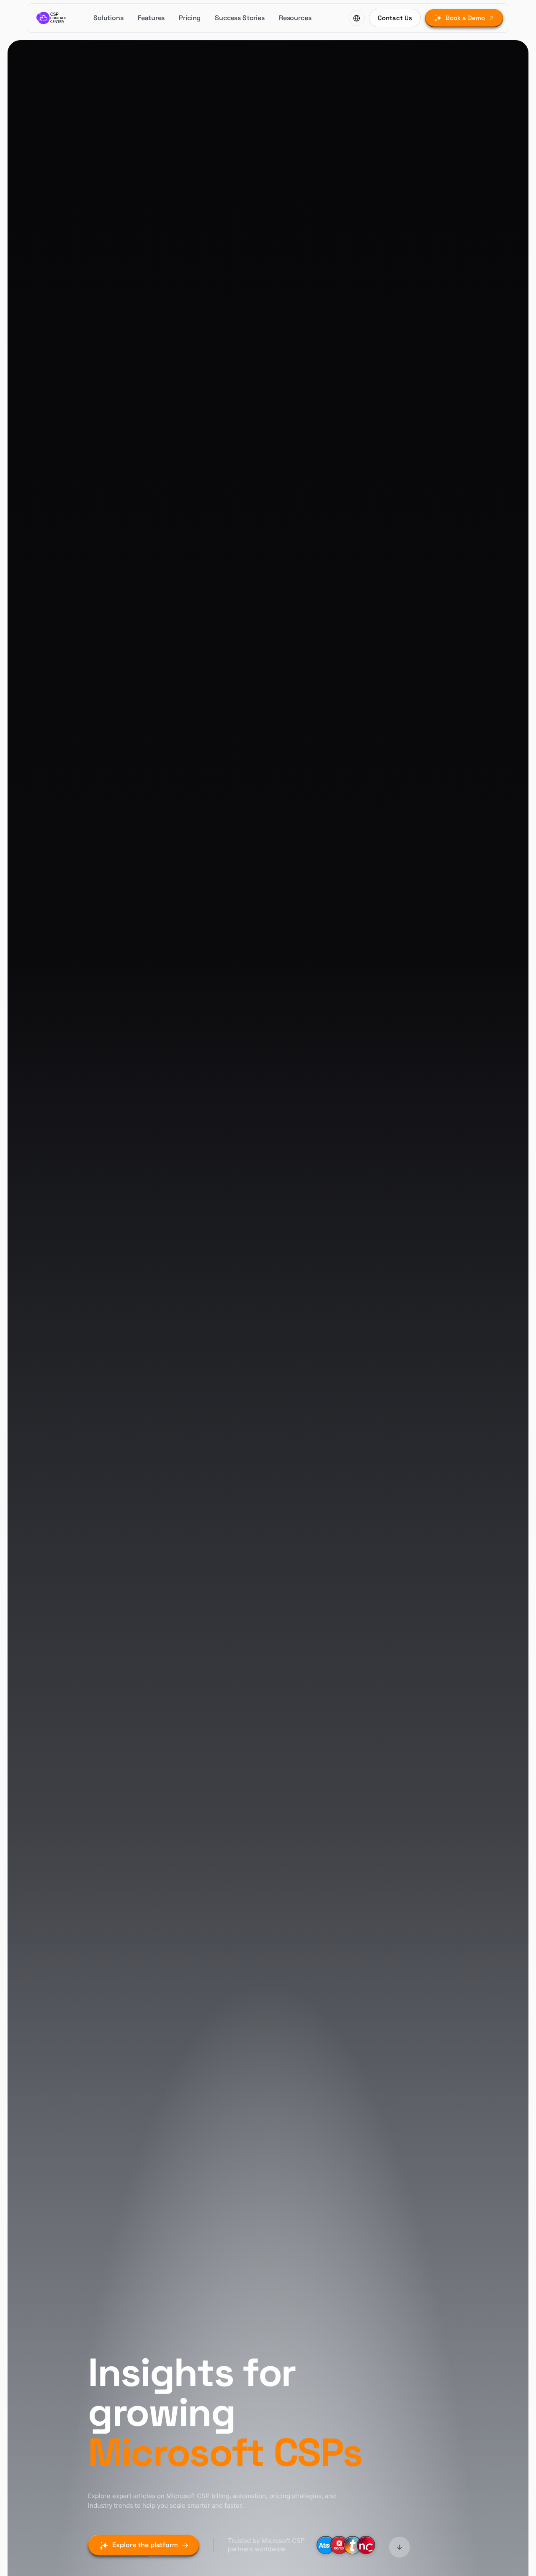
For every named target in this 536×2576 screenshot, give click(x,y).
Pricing (190, 18)
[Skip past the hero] (399, 2546)
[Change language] (357, 18)
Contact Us (395, 18)
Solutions (108, 18)
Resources (295, 18)
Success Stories (240, 18)
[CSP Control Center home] (52, 18)
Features (151, 18)
